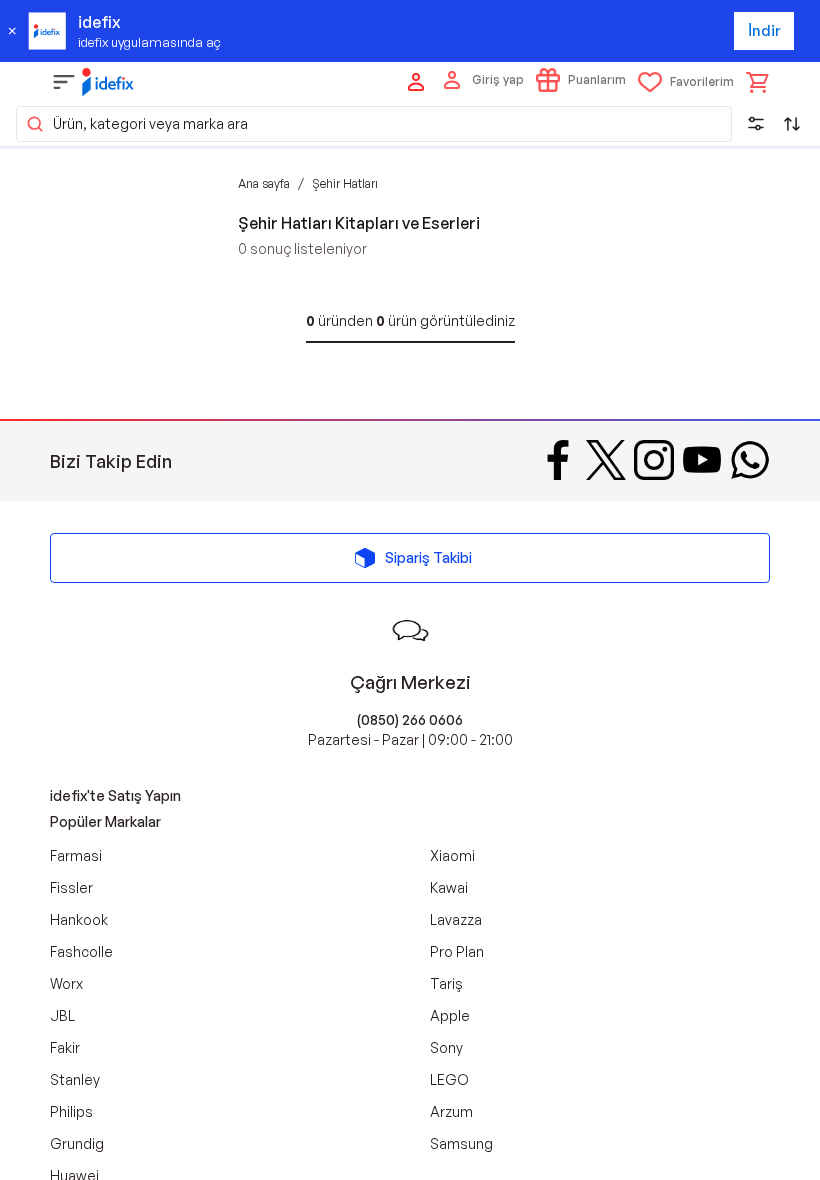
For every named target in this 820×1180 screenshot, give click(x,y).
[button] (374, 124)
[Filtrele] (756, 124)
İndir (764, 30)
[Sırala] (792, 124)
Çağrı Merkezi (410, 682)
